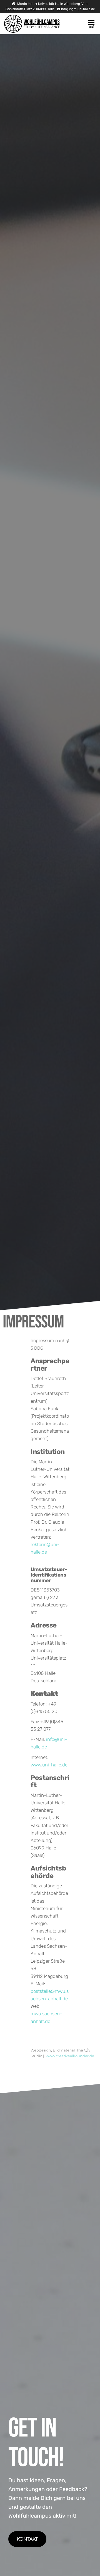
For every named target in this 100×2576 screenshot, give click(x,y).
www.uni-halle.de (49, 1765)
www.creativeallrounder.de (70, 2056)
